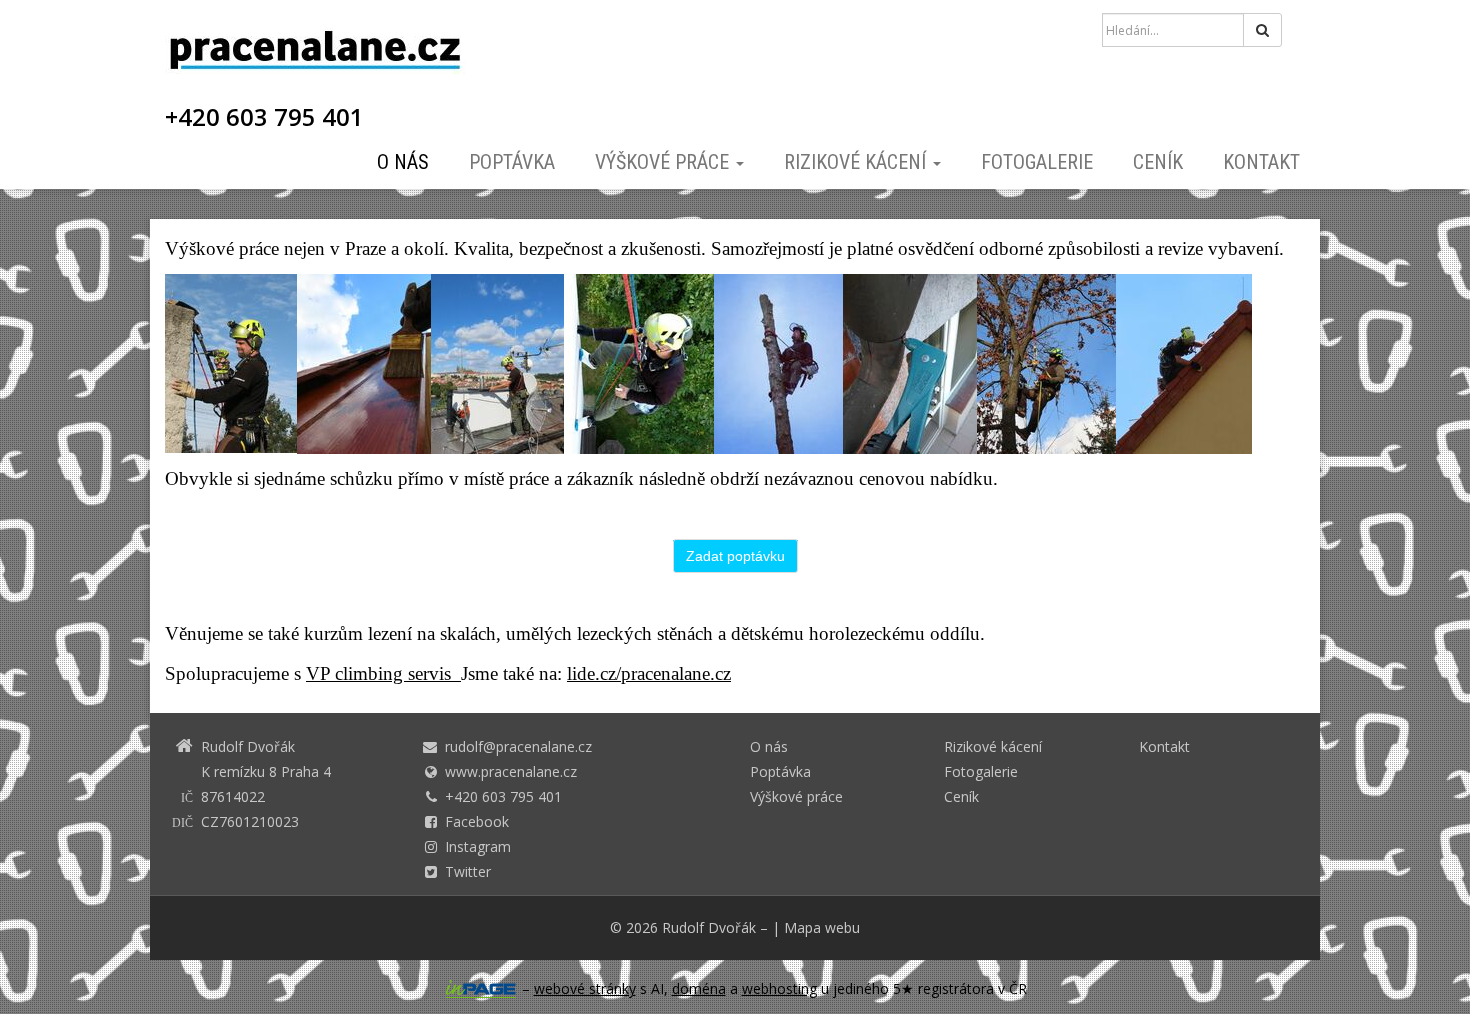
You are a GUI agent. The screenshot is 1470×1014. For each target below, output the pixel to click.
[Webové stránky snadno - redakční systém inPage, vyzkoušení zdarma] (481, 989)
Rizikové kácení (857, 162)
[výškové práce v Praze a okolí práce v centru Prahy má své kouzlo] (497, 362)
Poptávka (512, 162)
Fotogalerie (1037, 162)
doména (699, 988)
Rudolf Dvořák (709, 927)
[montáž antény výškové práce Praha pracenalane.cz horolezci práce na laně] (231, 362)
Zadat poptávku (735, 556)
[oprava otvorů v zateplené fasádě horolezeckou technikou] (639, 362)
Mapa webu (822, 927)
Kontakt (1261, 162)
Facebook (477, 821)
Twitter (468, 871)
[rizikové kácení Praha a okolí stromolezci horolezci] (1046, 362)
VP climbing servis (383, 673)
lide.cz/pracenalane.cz (649, 673)
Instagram (478, 846)
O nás (403, 162)
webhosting (779, 988)
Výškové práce (664, 162)
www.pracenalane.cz (511, 771)
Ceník (1158, 162)
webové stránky (585, 988)
